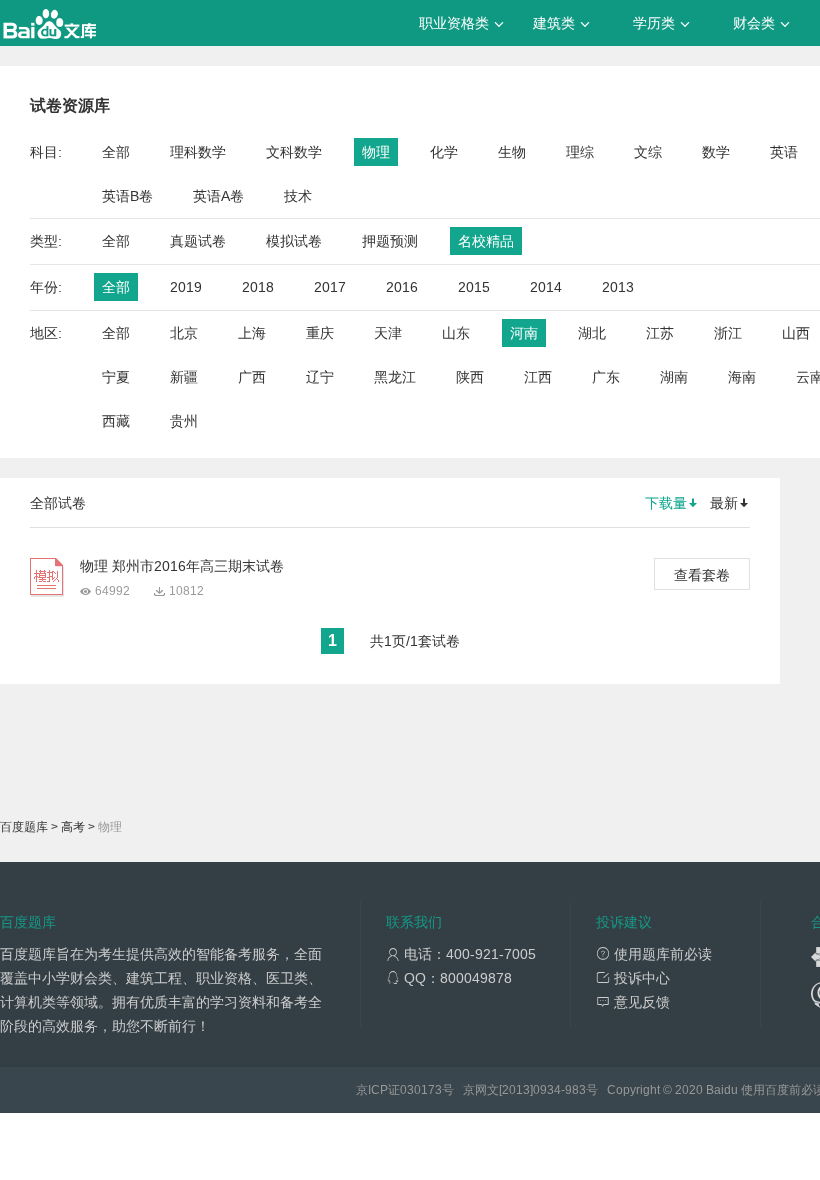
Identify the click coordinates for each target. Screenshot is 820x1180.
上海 (252, 333)
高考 (73, 827)
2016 (402, 287)
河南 (524, 333)
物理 (376, 152)
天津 (388, 333)
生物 (512, 152)
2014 (546, 287)
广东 (606, 377)
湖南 (674, 377)
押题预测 (390, 241)
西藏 (116, 421)
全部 (116, 152)
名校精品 (486, 241)
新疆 (184, 377)
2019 (186, 287)
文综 (648, 152)
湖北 (592, 333)
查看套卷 (702, 575)
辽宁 (320, 377)
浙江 (728, 333)
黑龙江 (395, 377)
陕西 (470, 377)
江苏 (660, 333)
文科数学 (294, 152)
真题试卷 (198, 241)
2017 (330, 287)
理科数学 (198, 152)
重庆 (320, 333)
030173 (421, 1090)
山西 (796, 333)
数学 (716, 152)
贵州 (184, 421)
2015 (474, 287)
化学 (444, 152)
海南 (742, 377)
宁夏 (116, 377)
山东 (456, 333)
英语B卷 (127, 196)
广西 (252, 377)
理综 (580, 152)
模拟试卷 (294, 241)
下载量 (666, 503)
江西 (538, 377)
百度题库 (24, 827)
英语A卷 (218, 196)
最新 (724, 503)
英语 (784, 152)
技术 (298, 196)
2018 (258, 287)
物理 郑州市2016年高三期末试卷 (182, 566)
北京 (184, 333)
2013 (618, 287)
